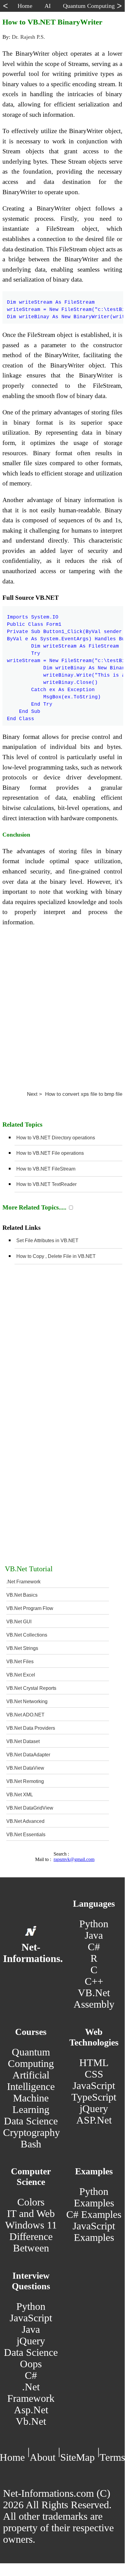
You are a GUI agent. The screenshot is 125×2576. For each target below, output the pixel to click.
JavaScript (94, 2086)
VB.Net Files (20, 1662)
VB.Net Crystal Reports (31, 1688)
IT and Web (31, 2214)
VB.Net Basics (22, 1595)
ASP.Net (94, 2120)
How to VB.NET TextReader (46, 1184)
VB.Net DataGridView (30, 1808)
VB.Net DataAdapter (28, 1755)
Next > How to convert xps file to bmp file (75, 1094)
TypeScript (94, 2097)
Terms (112, 2457)
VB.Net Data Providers (31, 1728)
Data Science (31, 2121)
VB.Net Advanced (25, 1821)
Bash (31, 2144)
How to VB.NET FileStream (46, 1169)
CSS (94, 2074)
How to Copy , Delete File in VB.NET (56, 1256)
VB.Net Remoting (25, 1781)
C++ (94, 1981)
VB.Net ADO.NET (25, 1715)
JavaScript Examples (94, 2232)
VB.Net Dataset (23, 1741)
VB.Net (94, 1993)
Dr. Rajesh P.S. (28, 37)
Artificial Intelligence (31, 2081)
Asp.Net (31, 2410)
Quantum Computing (31, 2058)
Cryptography (31, 2132)
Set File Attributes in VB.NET (47, 1241)
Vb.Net (31, 2421)
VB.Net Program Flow (30, 1608)
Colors (31, 2202)
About (43, 2457)
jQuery (94, 2109)
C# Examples (94, 2214)
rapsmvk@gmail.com (74, 1859)
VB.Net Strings (22, 1648)
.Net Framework (23, 1582)
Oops (31, 2364)
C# (94, 1947)
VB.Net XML (20, 1795)
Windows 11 (31, 2225)
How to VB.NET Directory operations (56, 1138)
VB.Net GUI (19, 1622)
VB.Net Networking (27, 1701)
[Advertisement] (62, 1006)
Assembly (94, 2004)
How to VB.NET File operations (50, 1153)
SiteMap (77, 2457)
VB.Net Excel (21, 1675)
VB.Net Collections (27, 1635)
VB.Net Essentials (26, 1835)
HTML (94, 2063)
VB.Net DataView (25, 1768)
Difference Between (31, 2242)
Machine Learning (31, 2104)
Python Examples (94, 2197)
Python (94, 1924)
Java (94, 1935)
